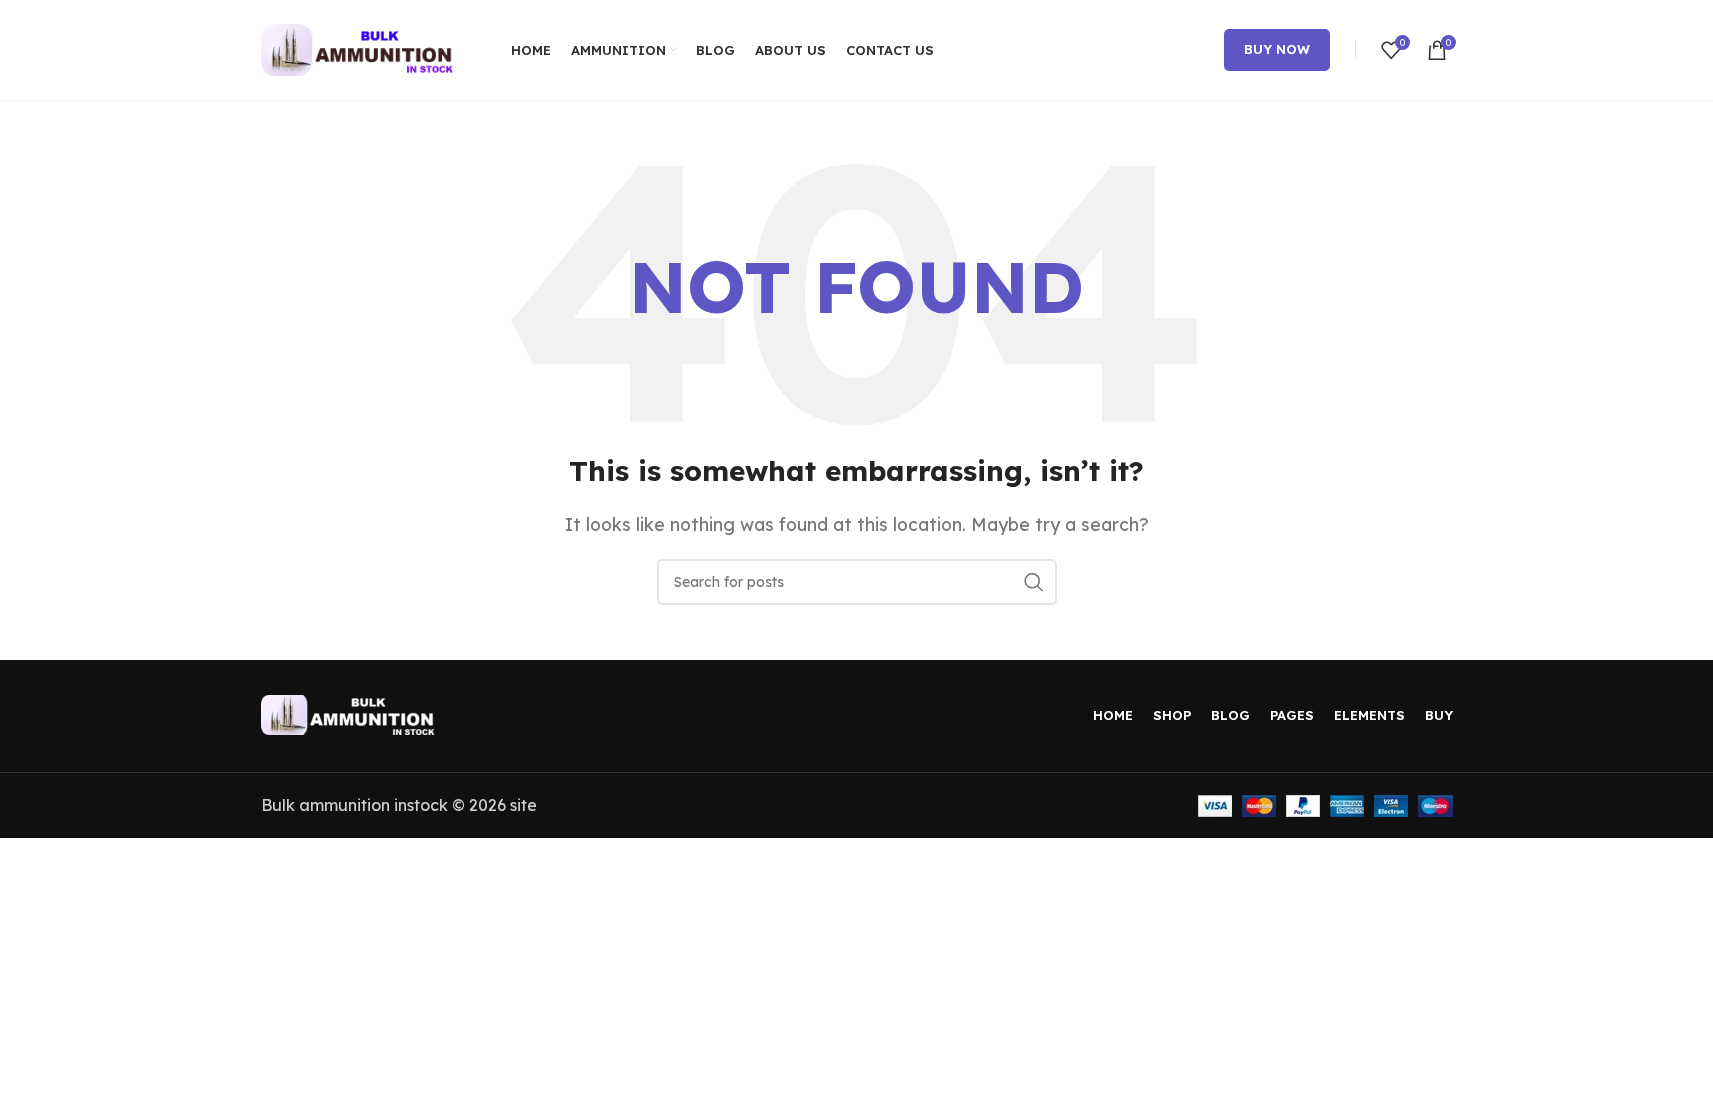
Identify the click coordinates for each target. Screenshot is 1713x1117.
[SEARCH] (1034, 582)
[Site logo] (361, 48)
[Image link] (351, 713)
